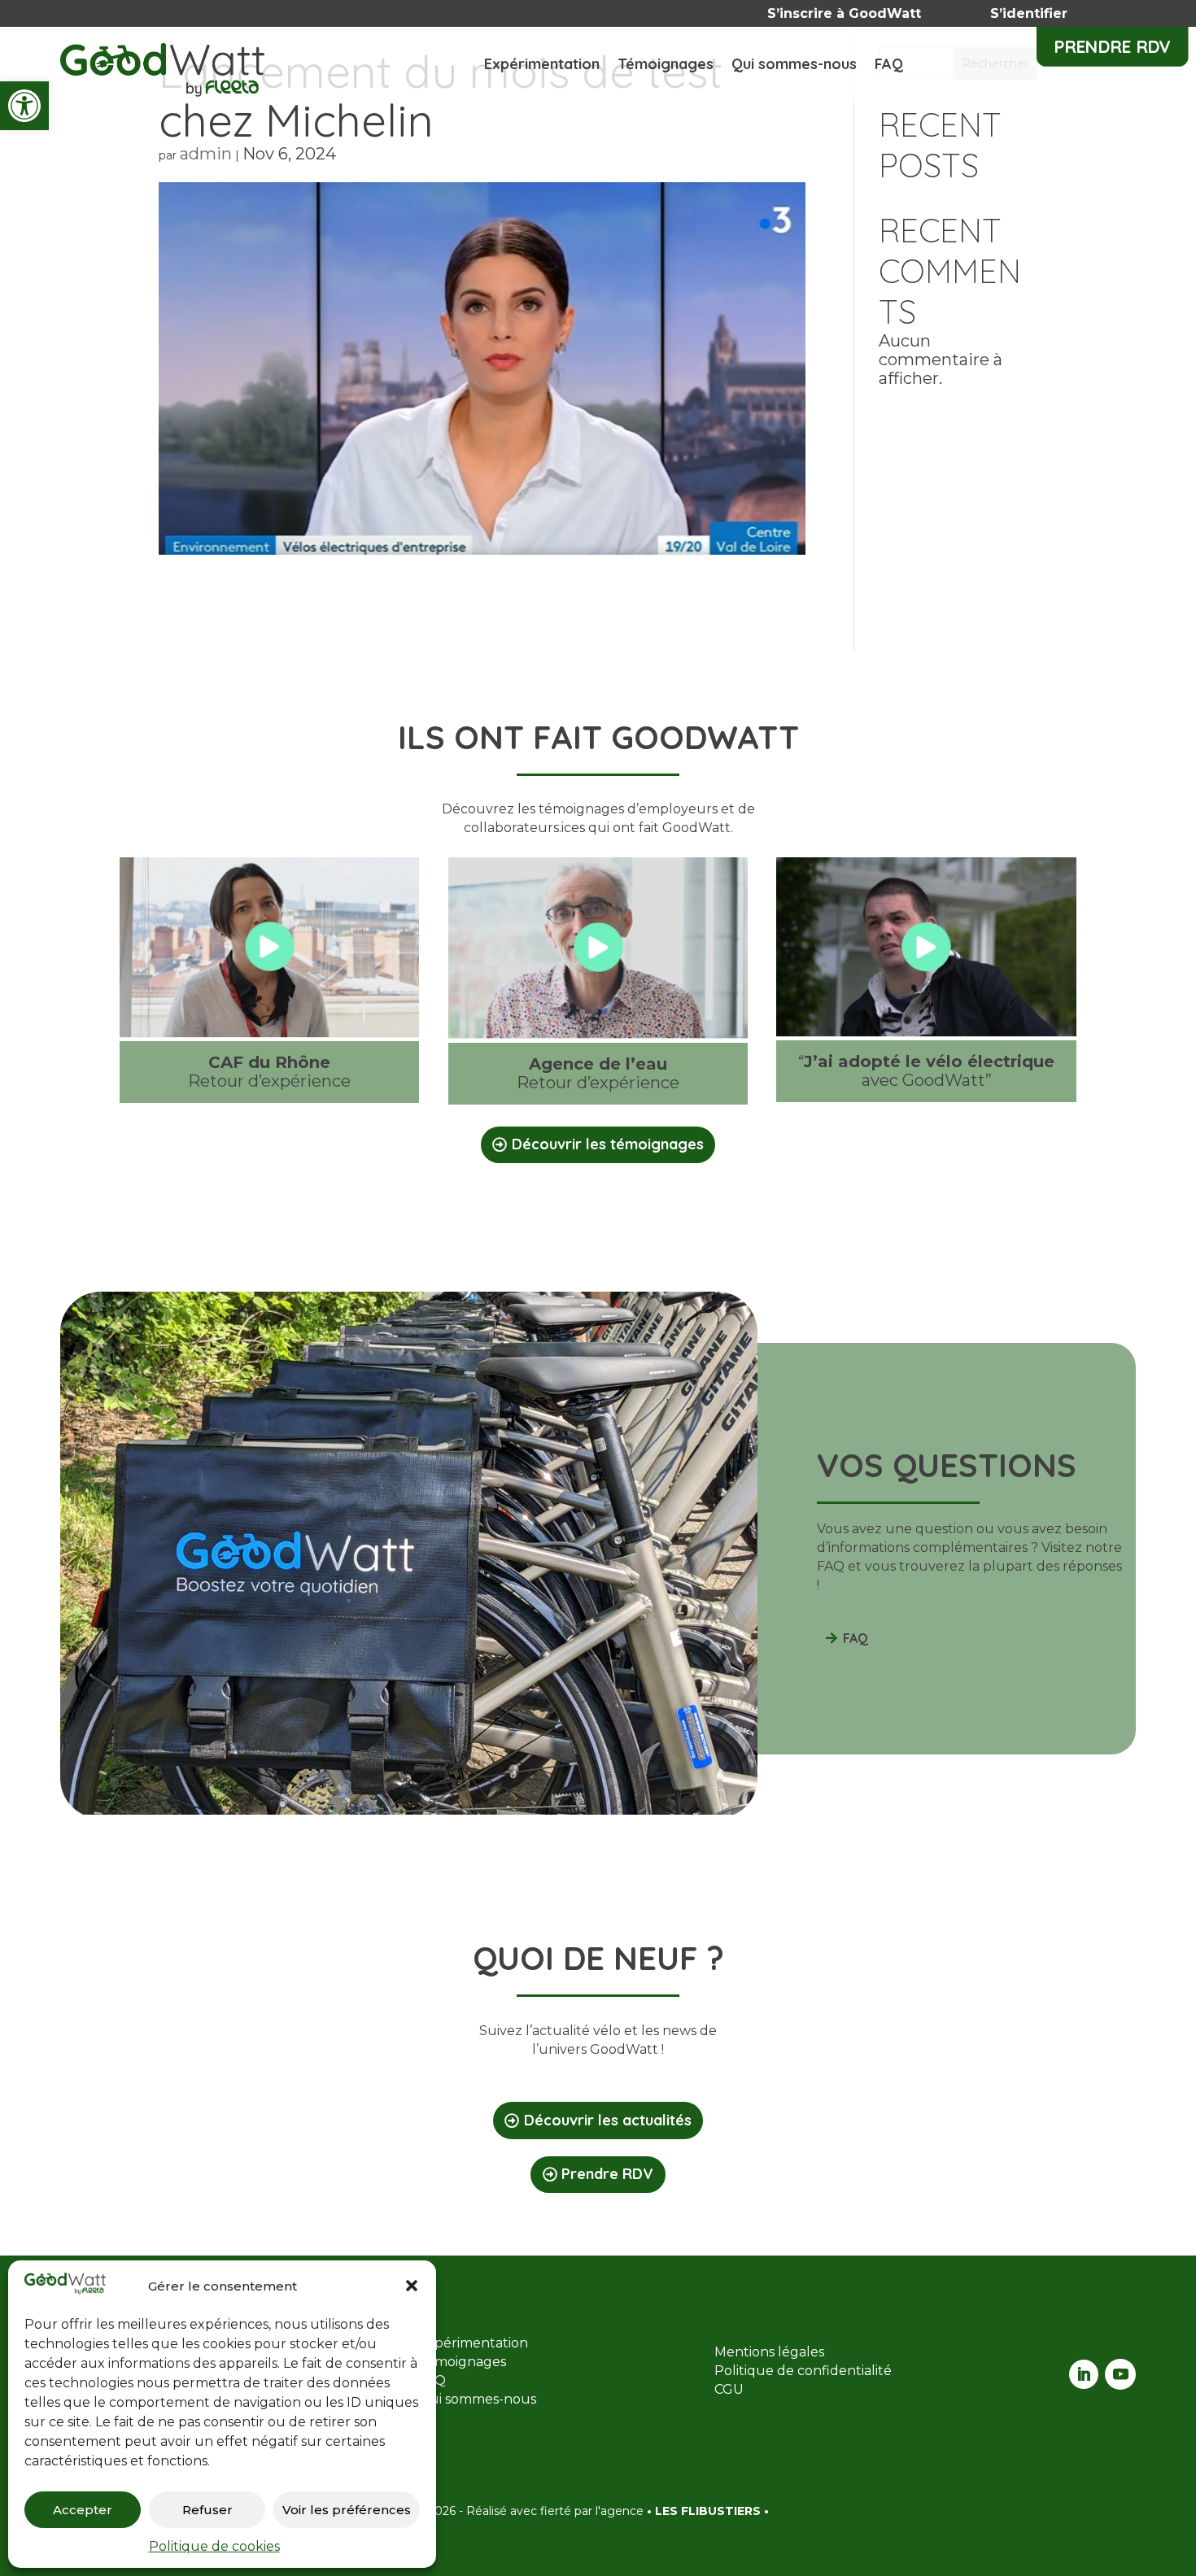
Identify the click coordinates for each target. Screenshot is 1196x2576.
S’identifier (1029, 13)
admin (206, 154)
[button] (24, 106)
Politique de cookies (214, 2546)
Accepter (83, 2510)
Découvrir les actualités (608, 2120)
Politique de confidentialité (803, 2371)
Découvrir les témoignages (608, 1144)
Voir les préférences (347, 2510)
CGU (729, 2389)
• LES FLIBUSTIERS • (708, 2511)
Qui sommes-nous (794, 66)
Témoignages (666, 66)
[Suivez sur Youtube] (1120, 2374)
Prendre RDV (1113, 46)
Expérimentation (542, 66)
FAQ (889, 66)
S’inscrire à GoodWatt (844, 13)
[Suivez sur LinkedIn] (1084, 2374)
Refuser (207, 2510)
